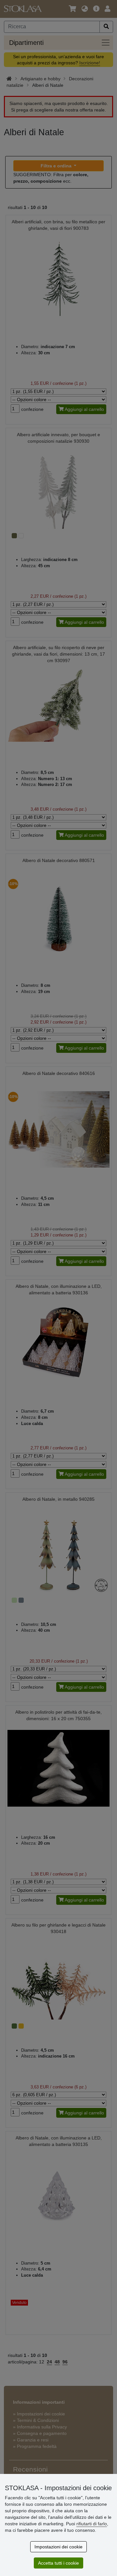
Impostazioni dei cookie (58, 2547)
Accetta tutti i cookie (58, 2563)
